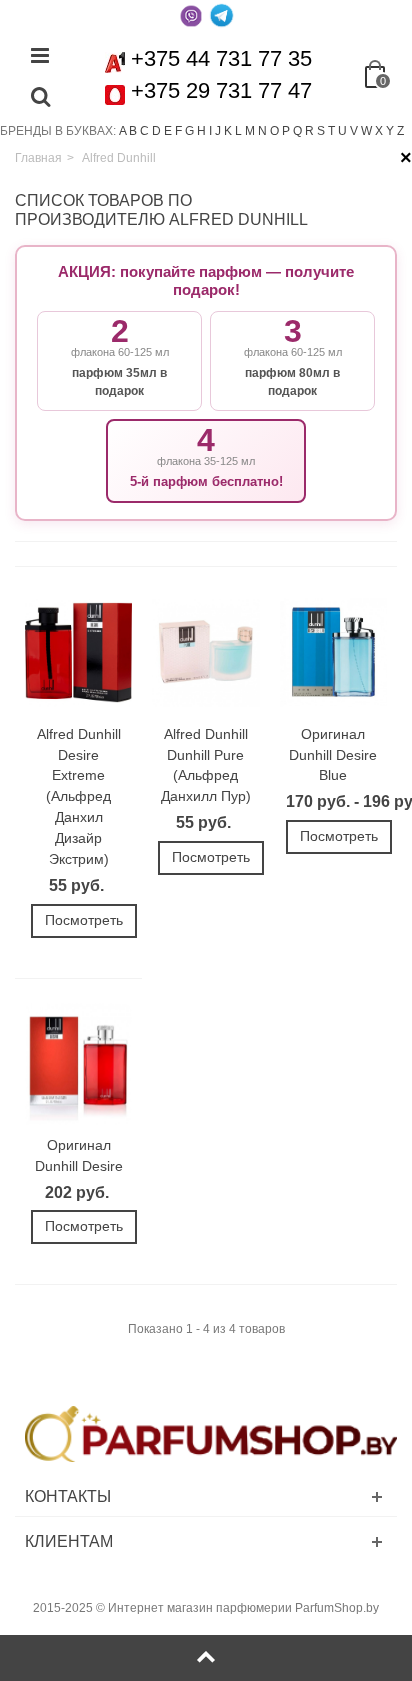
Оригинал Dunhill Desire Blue (333, 755)
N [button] (262, 131)
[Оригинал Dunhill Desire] (78, 1064)
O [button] (274, 131)
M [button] (250, 131)
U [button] (342, 131)
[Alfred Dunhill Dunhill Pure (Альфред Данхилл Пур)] (205, 652)
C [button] (144, 131)
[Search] (40, 98)
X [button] (379, 131)
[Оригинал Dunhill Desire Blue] (333, 652)
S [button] (321, 131)
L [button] (238, 131)
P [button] (286, 131)
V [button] (354, 131)
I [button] (210, 131)
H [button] (201, 131)
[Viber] (191, 15)
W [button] (366, 131)
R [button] (309, 131)
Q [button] (297, 131)
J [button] (218, 131)
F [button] (178, 131)
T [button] (331, 131)
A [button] (122, 131)
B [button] (133, 131)
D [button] (156, 131)
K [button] (228, 131)
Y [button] (390, 131)
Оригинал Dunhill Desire (79, 1155)
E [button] (168, 131)
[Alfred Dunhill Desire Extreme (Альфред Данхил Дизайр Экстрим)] (78, 652)
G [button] (189, 131)
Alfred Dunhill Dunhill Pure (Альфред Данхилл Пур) (206, 765)
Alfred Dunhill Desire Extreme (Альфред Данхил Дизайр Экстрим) (79, 797)
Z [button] (400, 131)
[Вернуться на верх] (206, 1658)
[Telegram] (221, 15)
